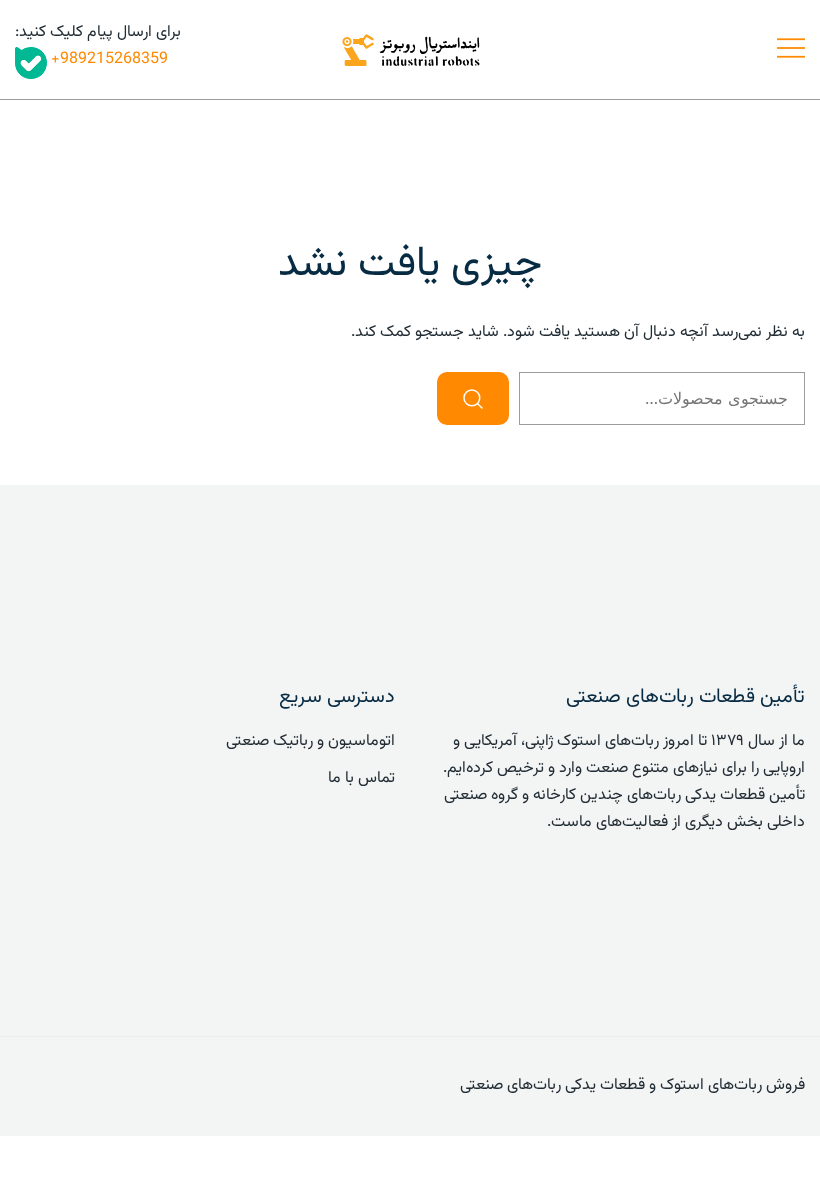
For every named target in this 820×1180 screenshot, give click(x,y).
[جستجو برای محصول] (473, 398)
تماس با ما (361, 778)
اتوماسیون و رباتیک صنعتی (310, 741)
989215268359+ (107, 59)
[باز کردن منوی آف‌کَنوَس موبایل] (791, 49)
